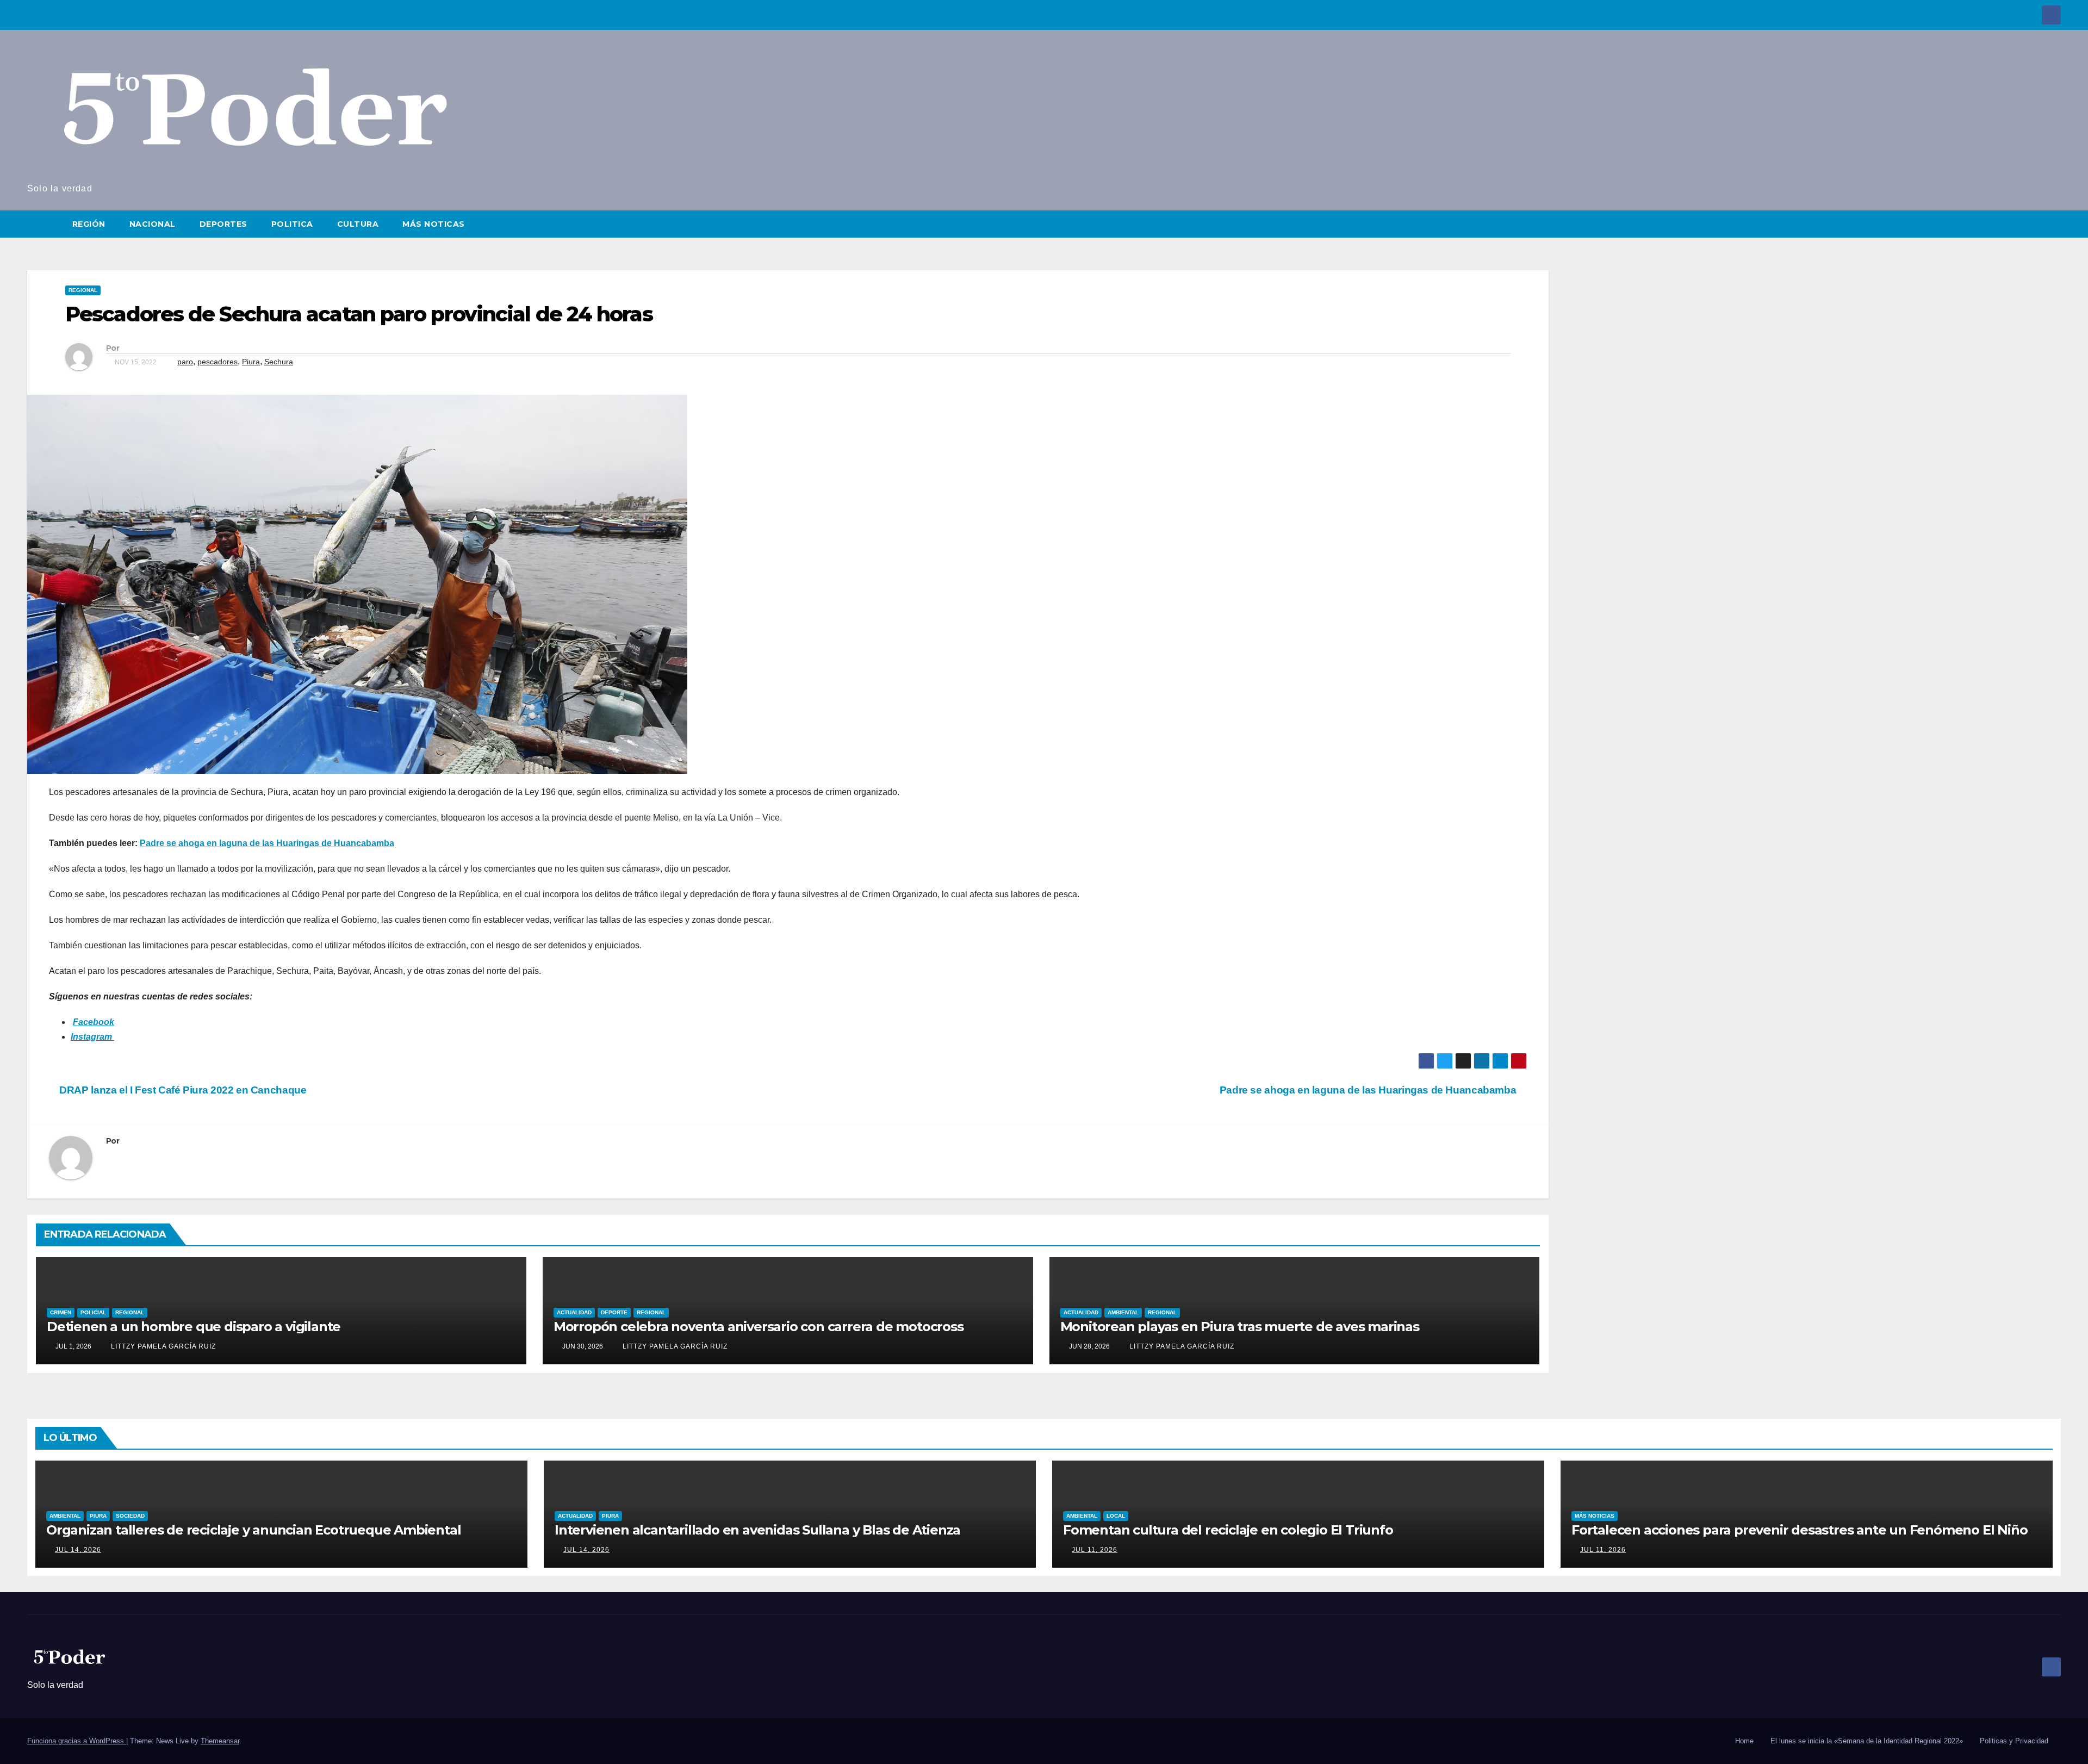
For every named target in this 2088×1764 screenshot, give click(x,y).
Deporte (614, 1312)
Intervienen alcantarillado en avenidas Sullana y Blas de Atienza (757, 1530)
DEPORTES (223, 224)
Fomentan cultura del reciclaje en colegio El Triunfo (1228, 1530)
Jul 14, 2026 (78, 1550)
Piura (251, 362)
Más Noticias (1595, 1516)
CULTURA (358, 224)
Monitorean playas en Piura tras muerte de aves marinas (1240, 1327)
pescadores (217, 362)
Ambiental (1123, 1312)
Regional (83, 290)
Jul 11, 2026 (1095, 1550)
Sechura (279, 362)
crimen (61, 1312)
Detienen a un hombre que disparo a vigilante (194, 1327)
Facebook (94, 1022)
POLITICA (292, 224)
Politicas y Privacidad (2014, 1741)
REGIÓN (89, 224)
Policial (93, 1312)
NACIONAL (153, 224)
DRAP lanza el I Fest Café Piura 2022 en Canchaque (182, 1090)
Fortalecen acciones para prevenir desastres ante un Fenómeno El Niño (1799, 1530)
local (1116, 1516)
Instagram (92, 1037)
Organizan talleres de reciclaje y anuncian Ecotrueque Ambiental (253, 1530)
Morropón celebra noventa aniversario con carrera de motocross (759, 1327)
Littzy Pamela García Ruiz (162, 1346)
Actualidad (574, 1312)
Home (1744, 1741)
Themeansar (220, 1741)
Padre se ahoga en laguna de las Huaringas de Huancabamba (267, 843)
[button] (2053, 224)
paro (185, 362)
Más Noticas (434, 224)
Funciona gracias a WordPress (77, 1741)
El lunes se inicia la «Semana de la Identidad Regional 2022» (1867, 1741)
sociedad (130, 1516)
